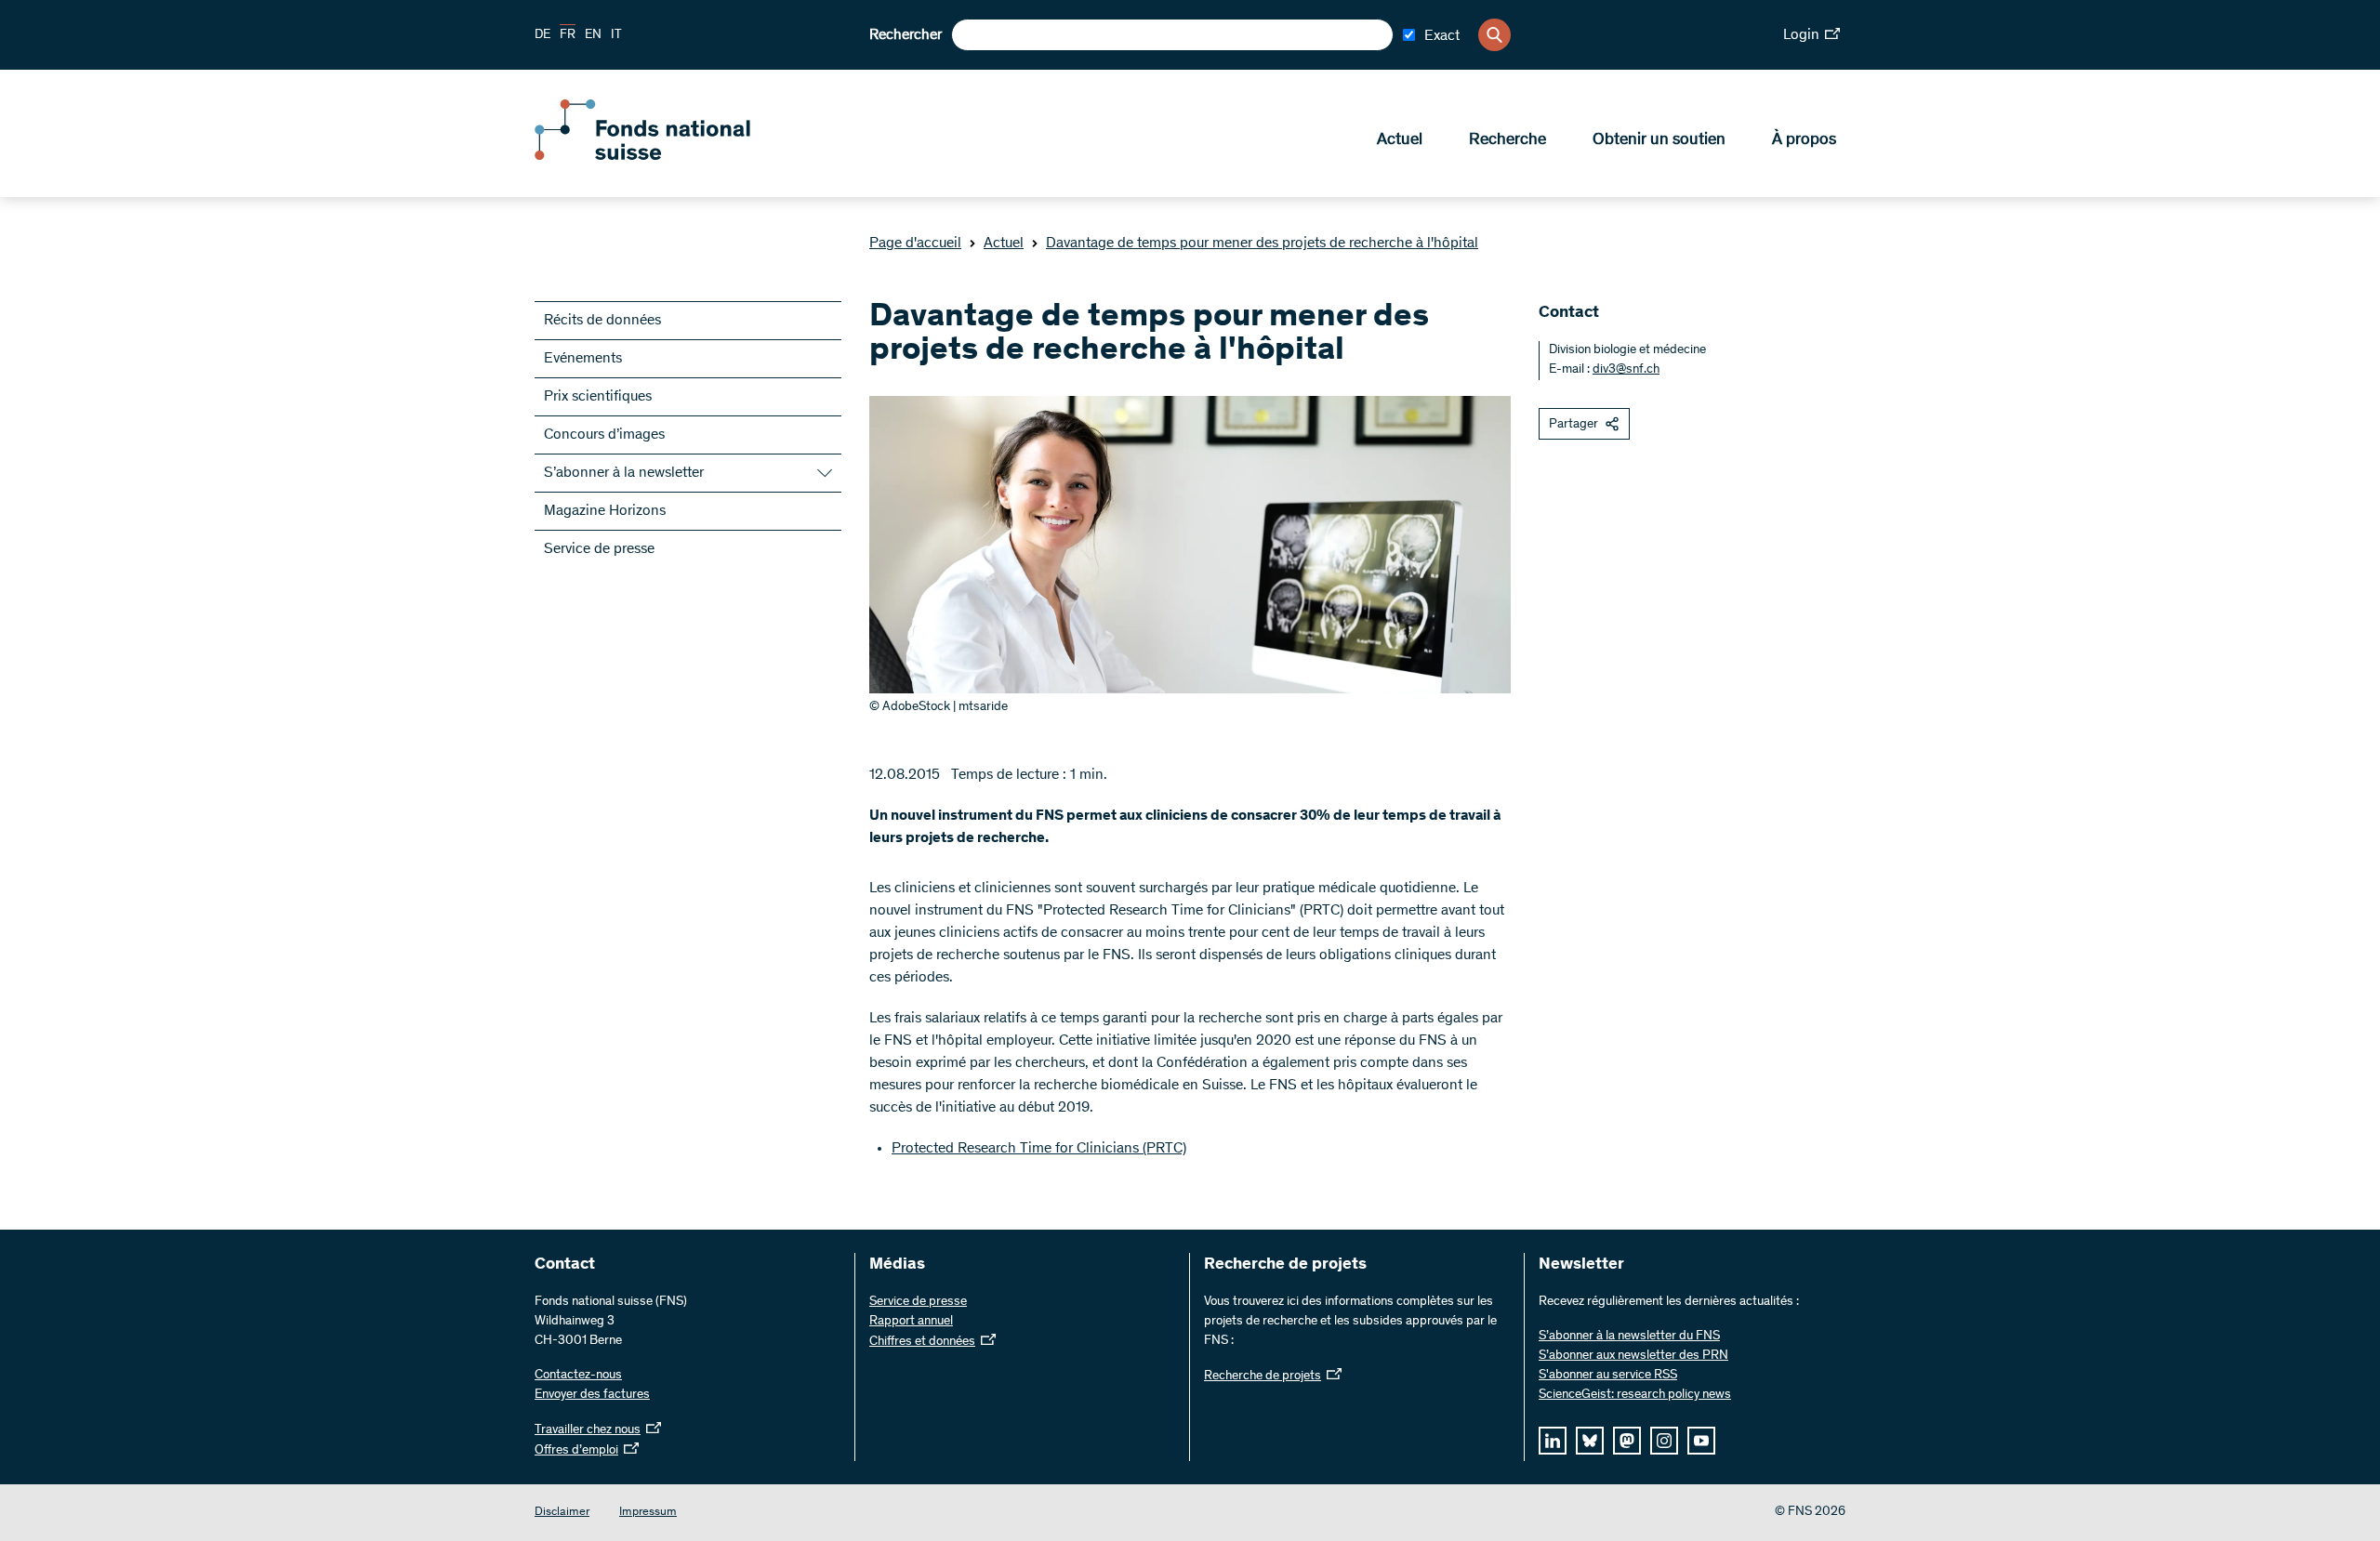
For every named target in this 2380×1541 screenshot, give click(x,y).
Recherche (1507, 140)
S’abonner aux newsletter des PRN (1633, 1356)
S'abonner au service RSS (1608, 1376)
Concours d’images (604, 435)
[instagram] (1664, 1441)
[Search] (1494, 35)
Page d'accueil (915, 244)
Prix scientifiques (598, 397)
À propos (1804, 140)
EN (593, 35)
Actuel (1400, 140)
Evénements (583, 359)
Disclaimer (562, 1513)
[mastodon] (1627, 1441)
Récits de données (602, 321)
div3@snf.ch (1626, 370)
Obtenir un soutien (1659, 140)
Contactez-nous (578, 1376)
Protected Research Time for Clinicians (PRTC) (1039, 1149)
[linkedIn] (1553, 1441)
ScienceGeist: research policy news (1635, 1395)
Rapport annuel (911, 1322)
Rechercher (906, 35)
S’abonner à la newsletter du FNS (1629, 1337)
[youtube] (1701, 1441)
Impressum (648, 1513)
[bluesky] (1590, 1441)
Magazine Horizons (605, 511)
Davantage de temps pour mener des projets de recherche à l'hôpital (1262, 244)
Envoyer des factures (592, 1395)
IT (616, 35)
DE (542, 35)
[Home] (669, 156)
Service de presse (599, 549)
